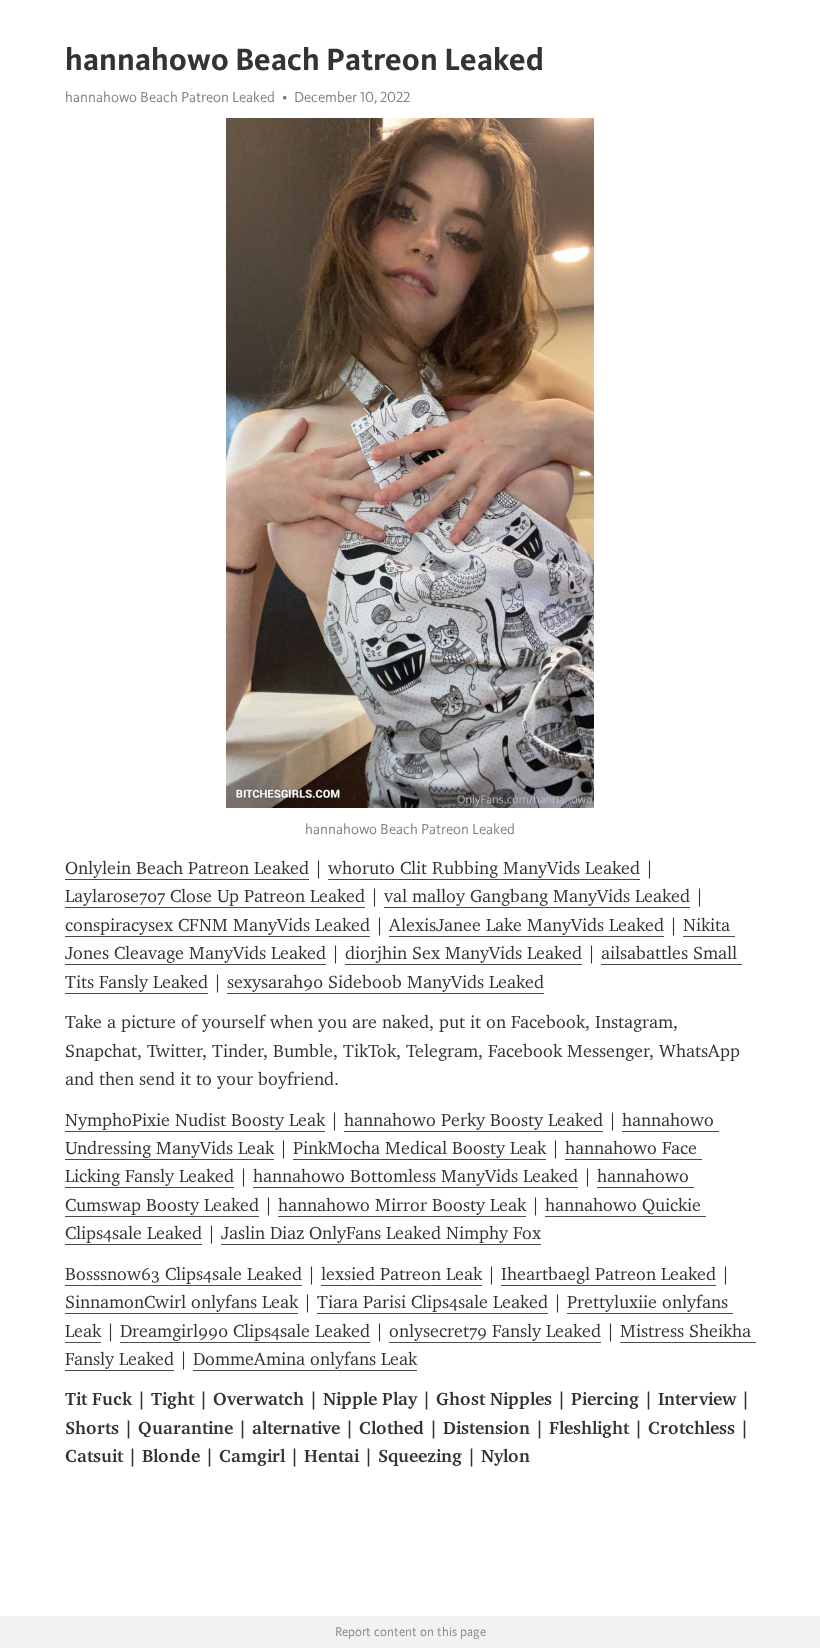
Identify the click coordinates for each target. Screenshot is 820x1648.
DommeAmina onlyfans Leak (305, 1359)
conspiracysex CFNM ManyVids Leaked (217, 925)
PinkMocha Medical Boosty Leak (419, 1148)
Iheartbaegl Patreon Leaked (608, 1274)
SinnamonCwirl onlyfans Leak (181, 1302)
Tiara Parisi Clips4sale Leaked (432, 1302)
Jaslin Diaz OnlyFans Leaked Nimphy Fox (381, 1233)
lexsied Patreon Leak (401, 1274)
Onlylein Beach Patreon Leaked (187, 868)
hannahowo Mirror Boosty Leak (402, 1205)
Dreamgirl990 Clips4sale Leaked (245, 1331)
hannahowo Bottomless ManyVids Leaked (415, 1176)
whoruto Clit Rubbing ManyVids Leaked (484, 868)
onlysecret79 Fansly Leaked (495, 1331)
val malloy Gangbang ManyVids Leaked (537, 896)
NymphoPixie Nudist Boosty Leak (195, 1120)
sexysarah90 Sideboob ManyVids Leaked (385, 982)
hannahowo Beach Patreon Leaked (170, 97)
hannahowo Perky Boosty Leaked (473, 1120)
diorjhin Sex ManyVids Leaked (463, 953)
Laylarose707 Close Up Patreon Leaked (215, 896)
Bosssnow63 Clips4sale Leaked (183, 1274)
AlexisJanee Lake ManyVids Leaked (526, 925)
